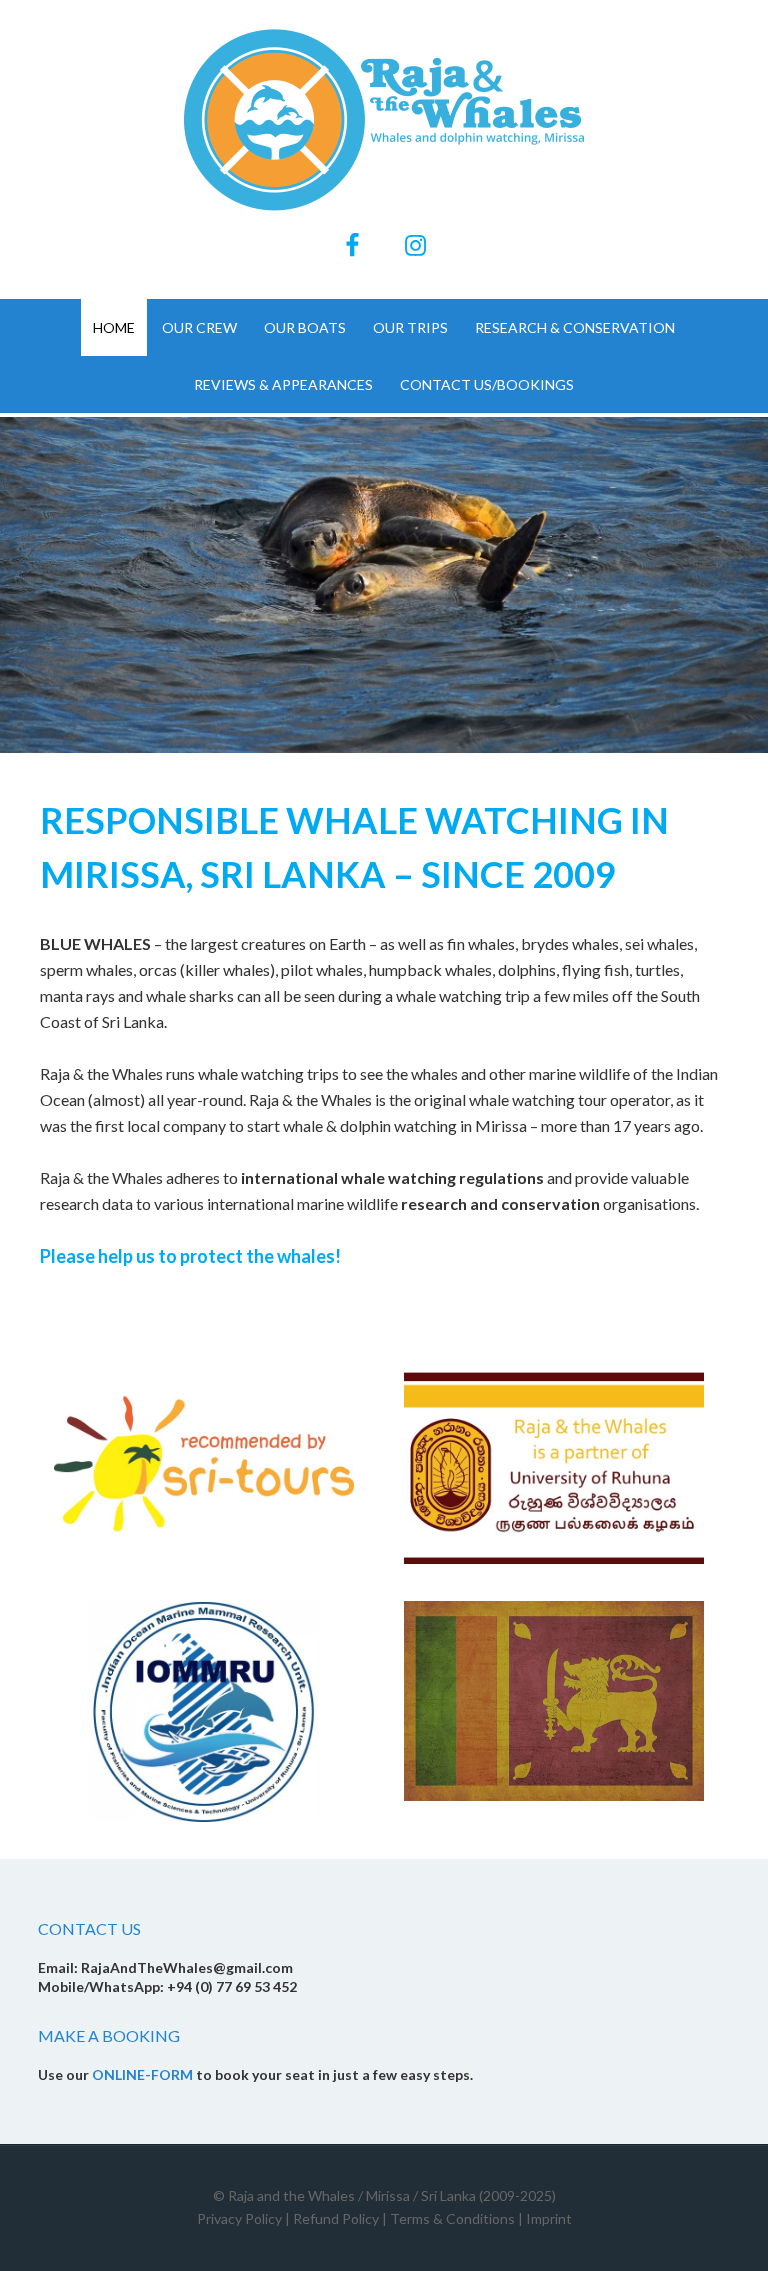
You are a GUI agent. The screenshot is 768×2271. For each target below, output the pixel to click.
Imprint (549, 2218)
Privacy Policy (239, 2218)
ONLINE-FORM (142, 2074)
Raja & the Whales (383, 120)
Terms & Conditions (452, 2218)
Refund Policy (336, 2218)
